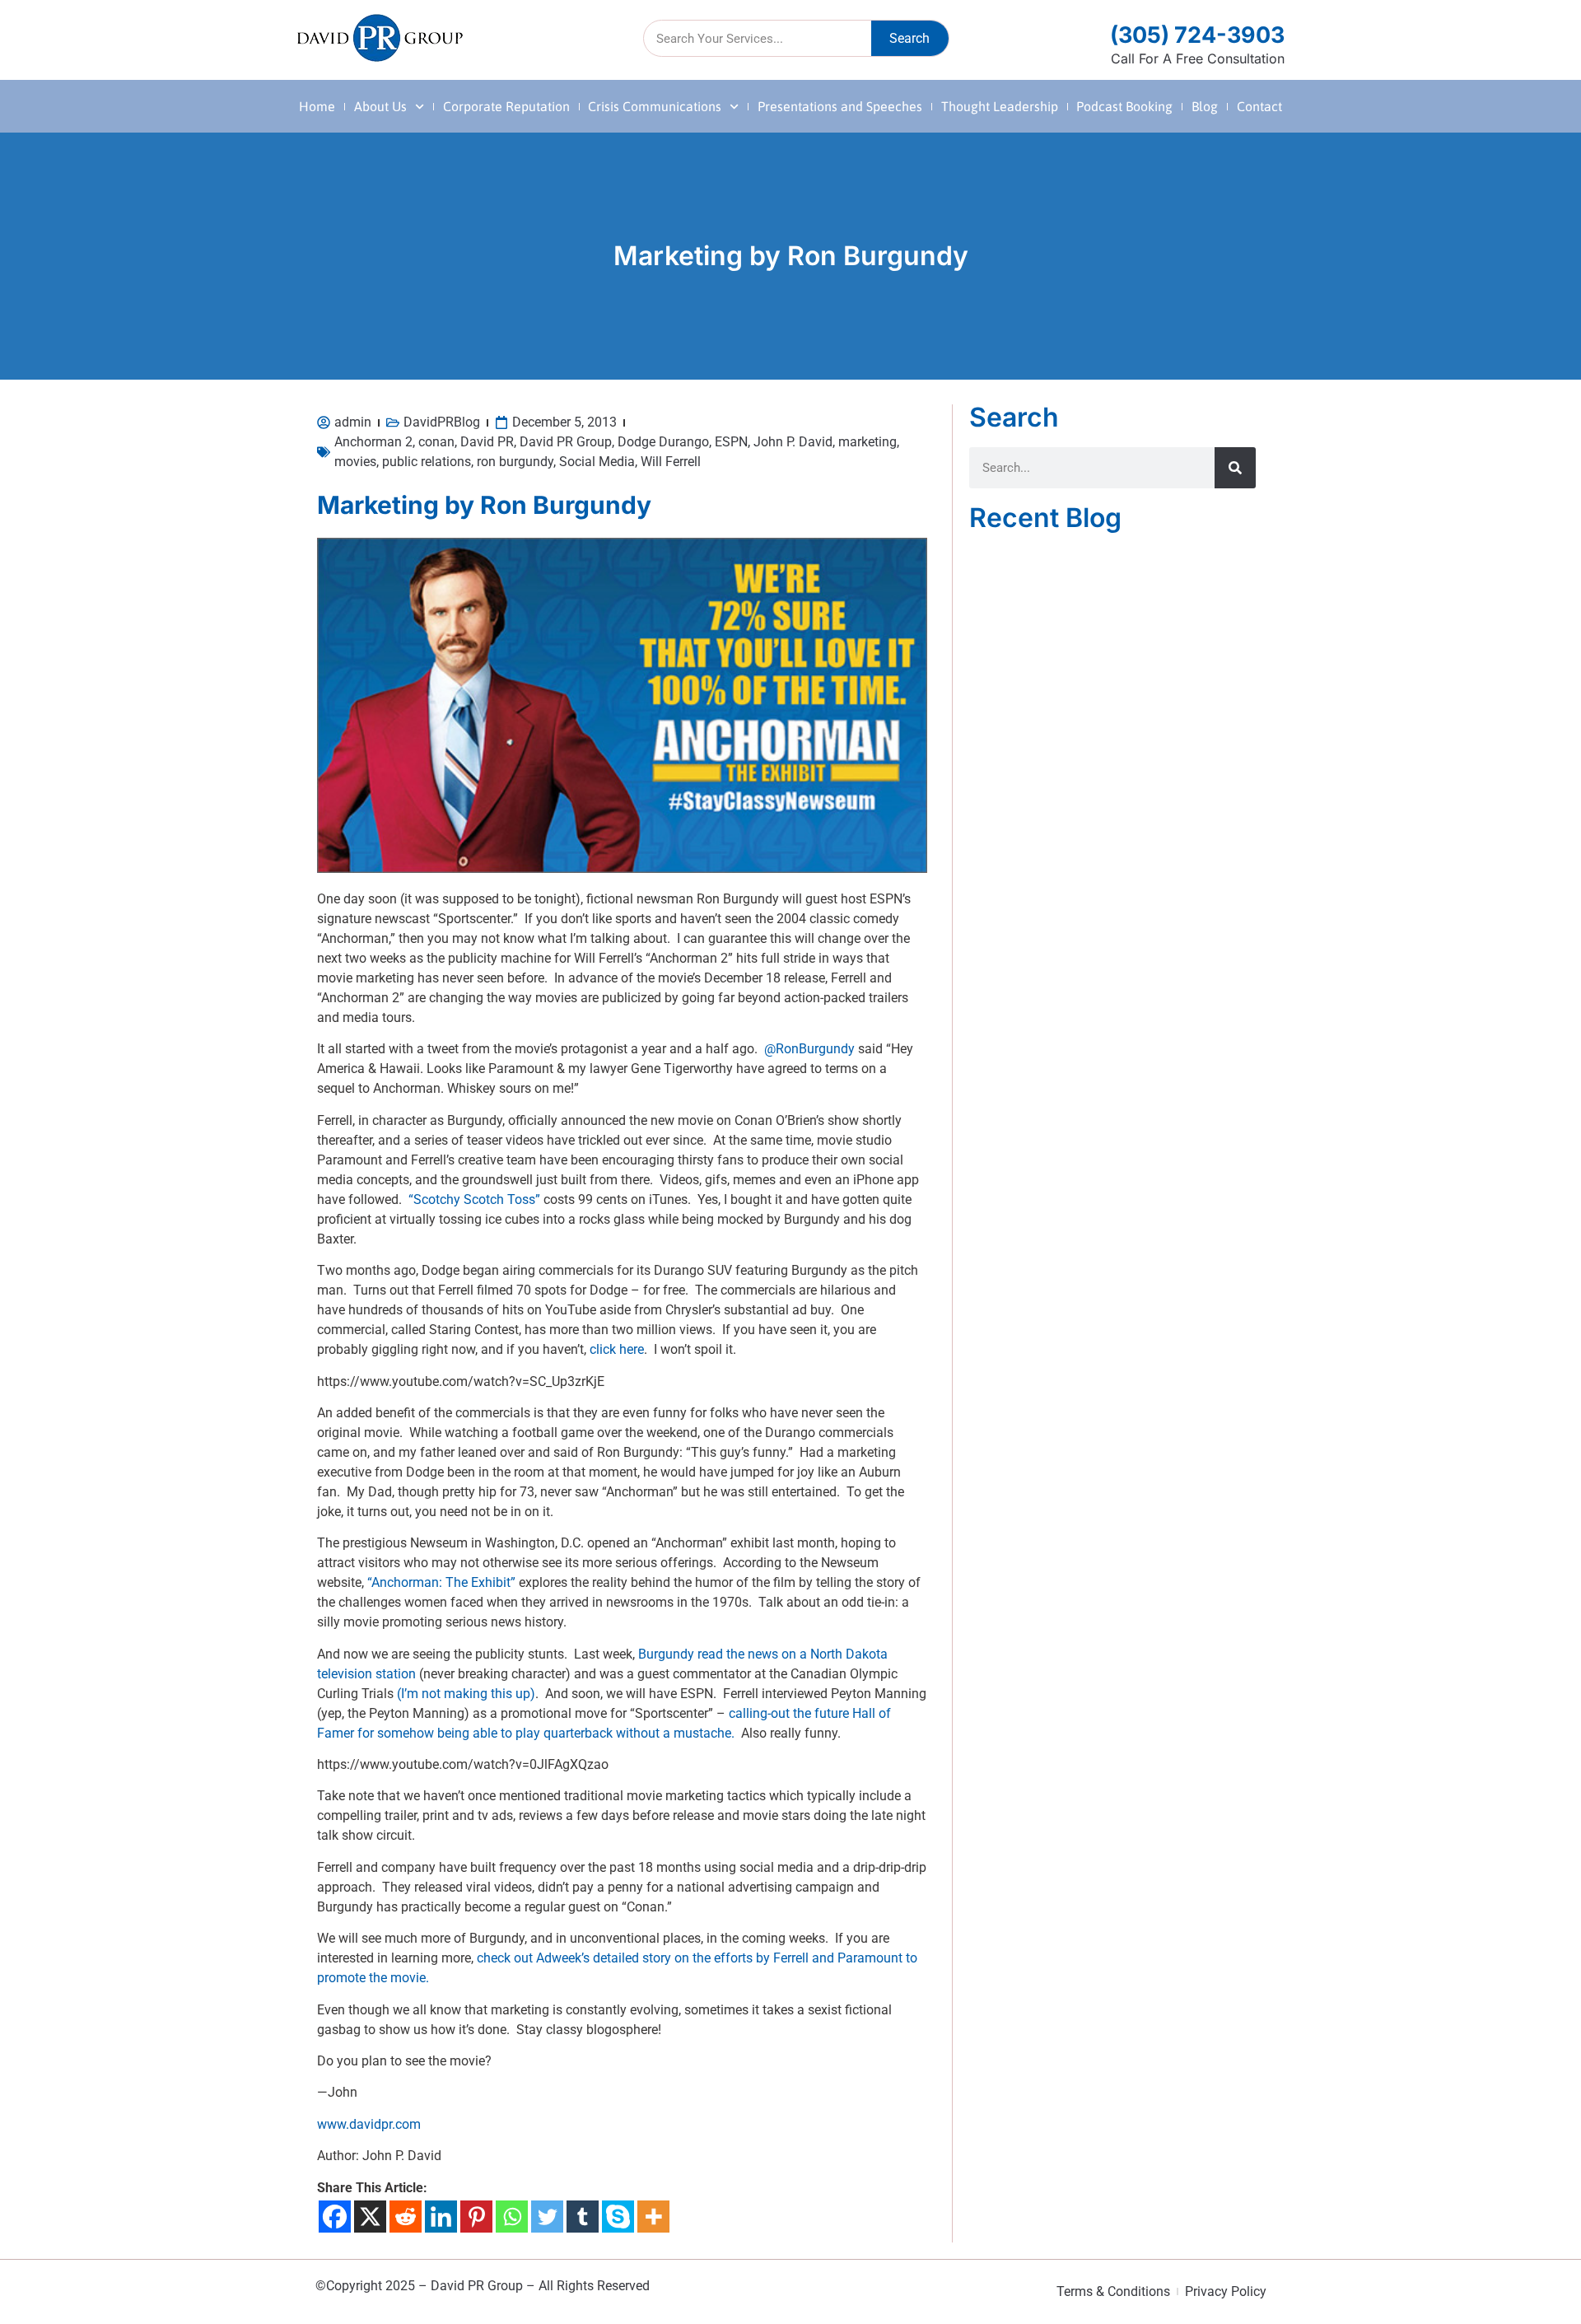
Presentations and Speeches (840, 106)
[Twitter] (547, 2217)
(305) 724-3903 (1197, 35)
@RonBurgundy (809, 1049)
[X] (370, 2217)
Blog (1205, 106)
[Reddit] (406, 2217)
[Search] (1235, 468)
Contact (1259, 106)
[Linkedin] (441, 2217)
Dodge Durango (663, 442)
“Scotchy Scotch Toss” (474, 1199)
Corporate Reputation (506, 106)
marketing (867, 442)
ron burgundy (515, 462)
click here (617, 1349)
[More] (653, 2217)
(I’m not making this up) (466, 1694)
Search (909, 38)
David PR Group (566, 442)
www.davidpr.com (369, 2124)
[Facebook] (335, 2217)
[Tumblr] (583, 2217)
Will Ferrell (671, 462)
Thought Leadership (1000, 106)
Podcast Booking (1124, 106)
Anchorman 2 (373, 442)
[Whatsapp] (512, 2217)
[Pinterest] (476, 2217)
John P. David (793, 442)
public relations (427, 462)
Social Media (597, 462)
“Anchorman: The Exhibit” (441, 1582)
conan (436, 442)
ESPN (731, 442)
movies (355, 462)
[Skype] (618, 2217)
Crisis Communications (655, 106)
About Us (380, 106)
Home (317, 106)
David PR (487, 442)
